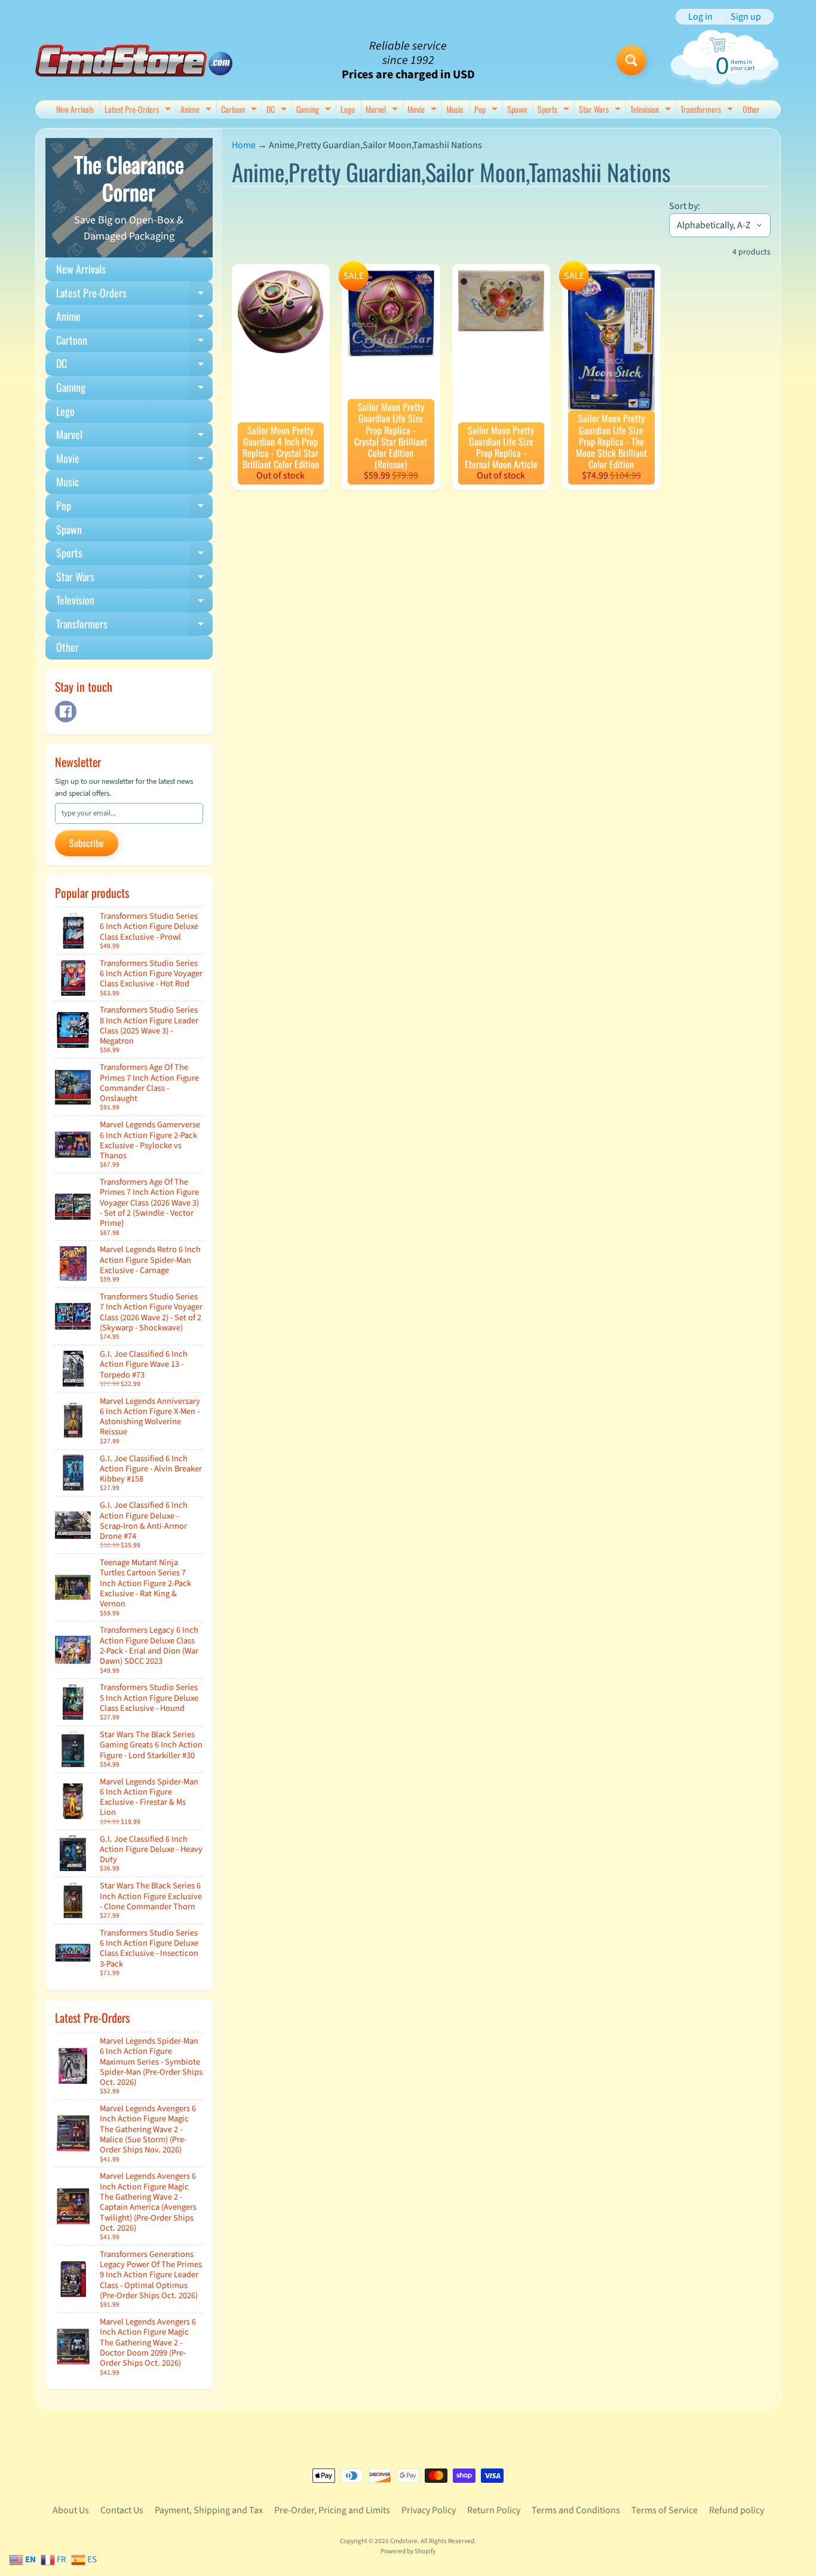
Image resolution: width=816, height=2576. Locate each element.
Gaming (315, 110)
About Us (71, 2510)
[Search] (631, 60)
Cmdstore (404, 2541)
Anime (197, 110)
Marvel (383, 110)
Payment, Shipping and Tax (209, 2510)
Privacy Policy (429, 2510)
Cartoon (240, 110)
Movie (424, 110)
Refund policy (737, 2510)
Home (244, 145)
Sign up (746, 17)
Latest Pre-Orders (139, 110)
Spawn (517, 109)
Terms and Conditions (576, 2510)
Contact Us (122, 2510)
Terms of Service (665, 2510)
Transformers (708, 110)
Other (751, 109)
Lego (348, 109)
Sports (555, 110)
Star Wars (601, 110)
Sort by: (685, 206)
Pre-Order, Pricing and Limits (332, 2510)
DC (278, 110)
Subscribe (87, 843)
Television (652, 110)
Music (455, 109)
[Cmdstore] (134, 61)
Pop (487, 110)
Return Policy (494, 2510)
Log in (700, 17)
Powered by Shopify (408, 2551)
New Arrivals (75, 109)
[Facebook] (66, 712)
